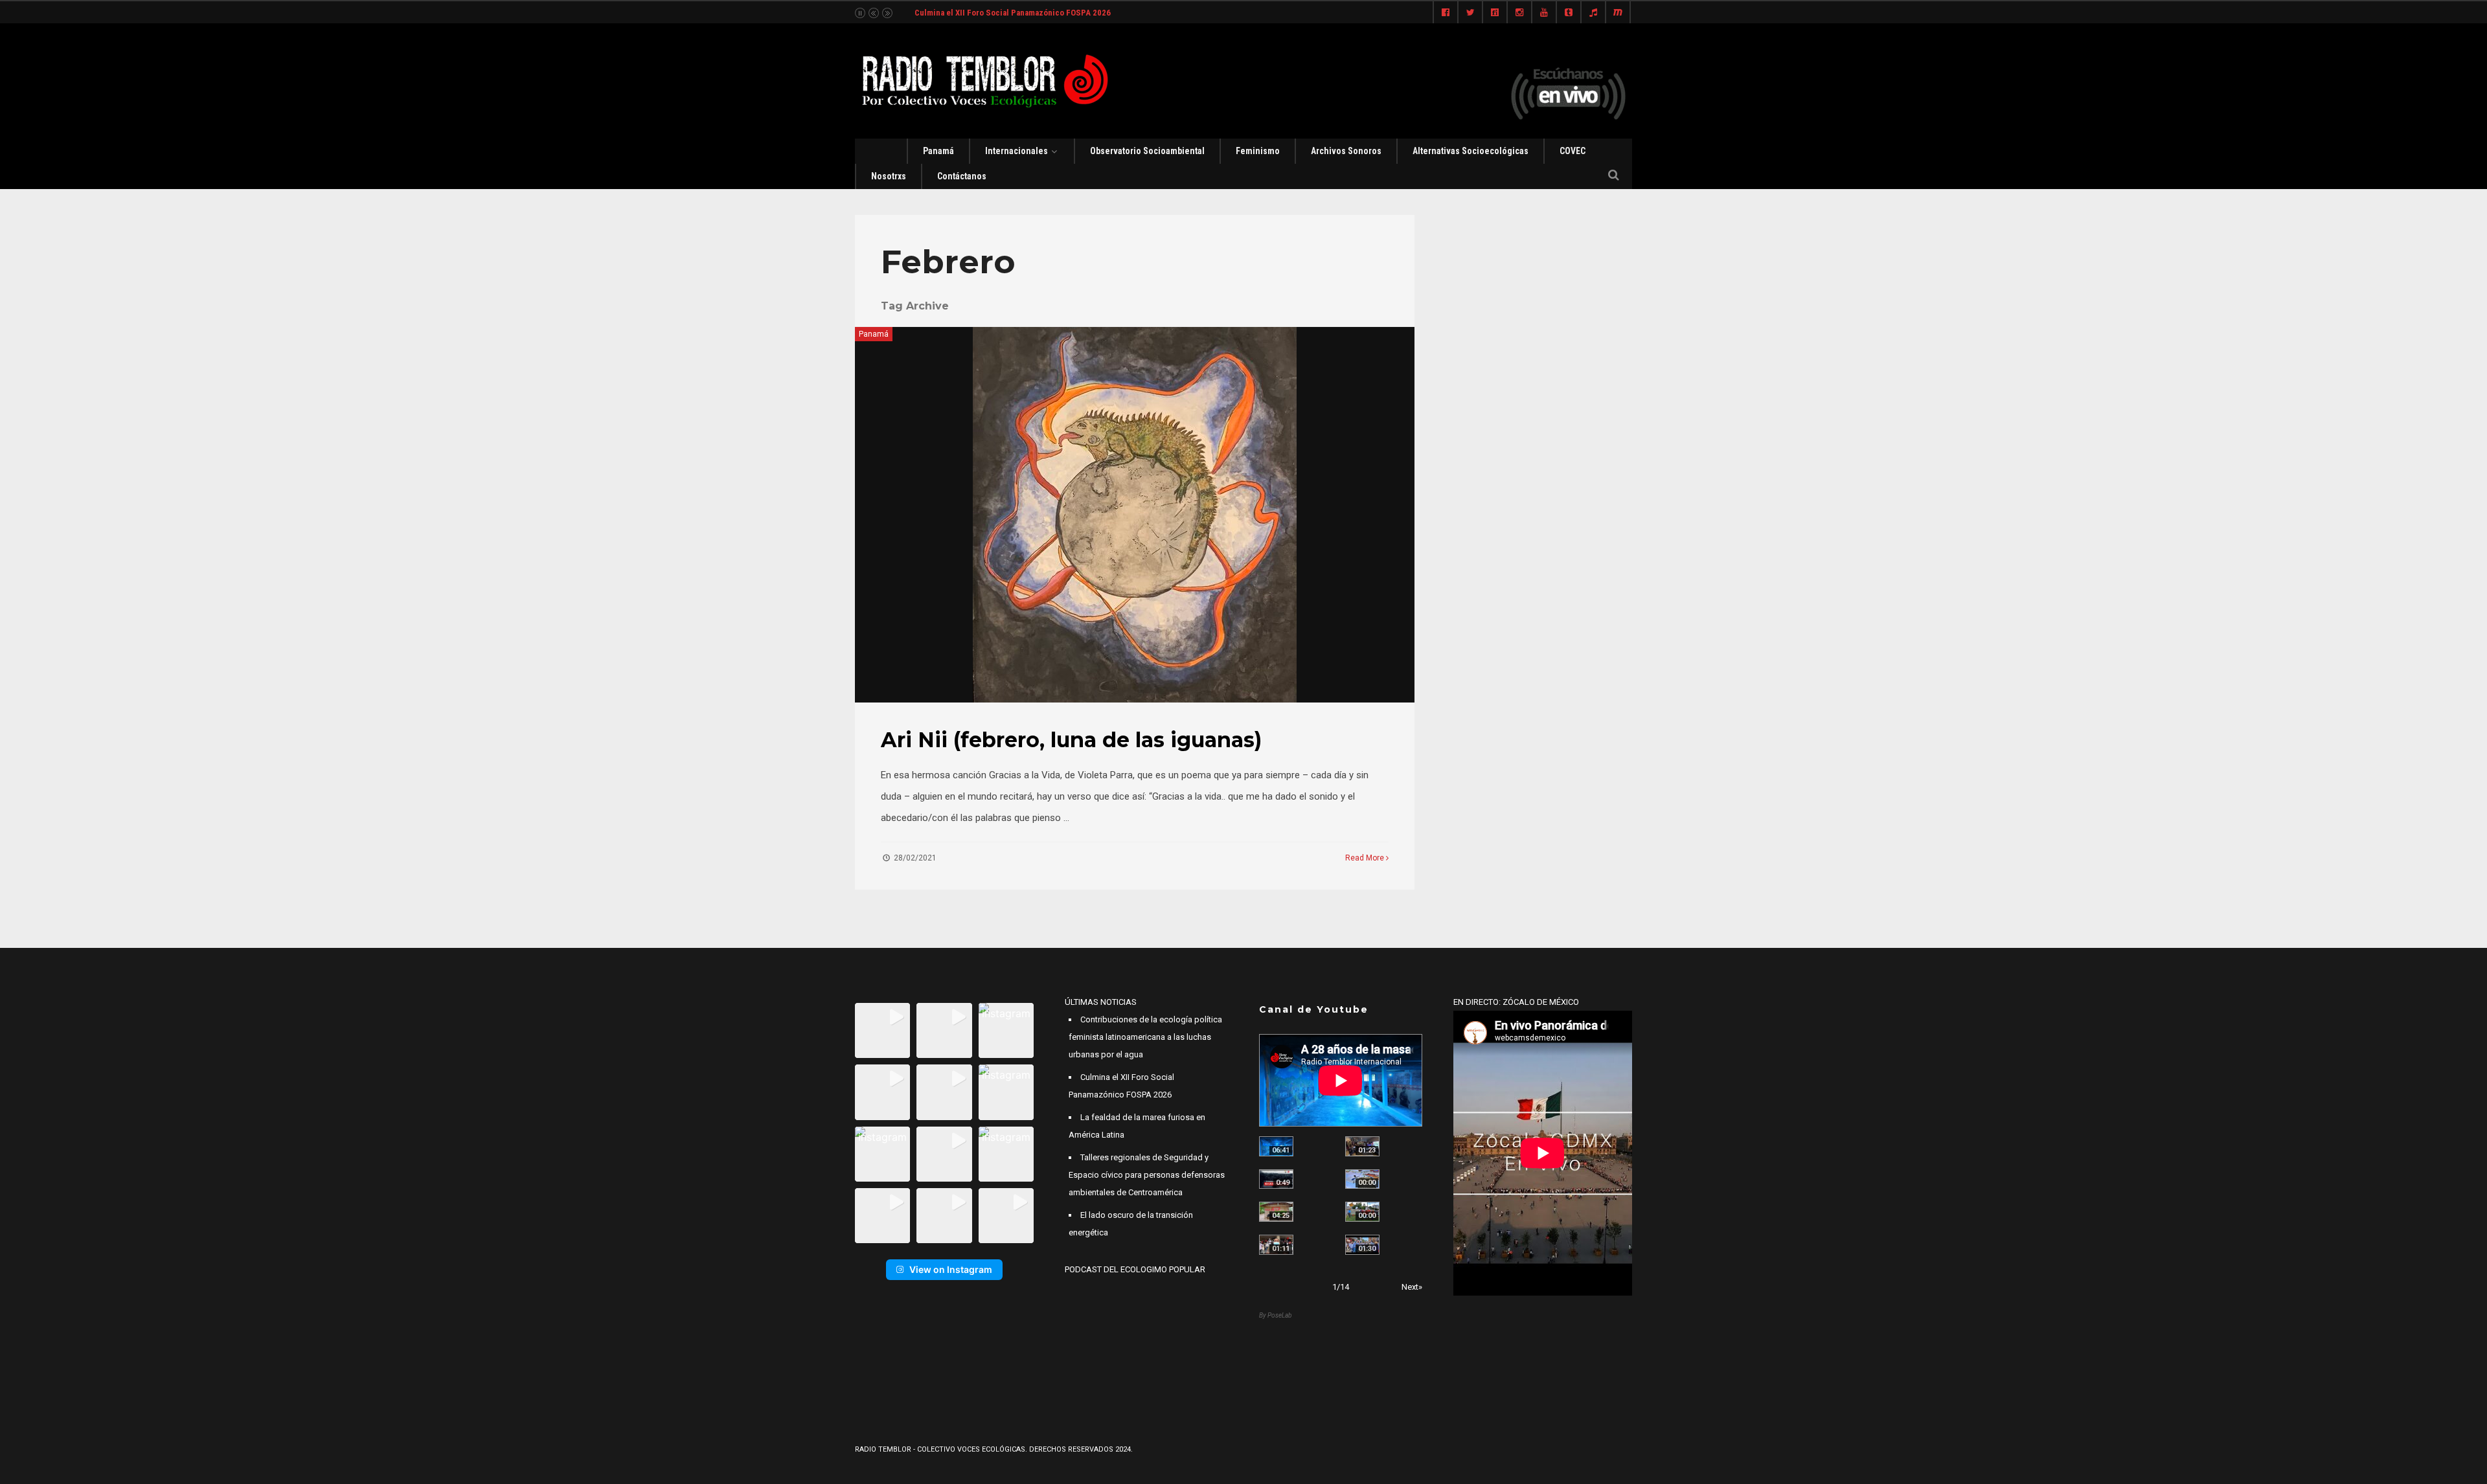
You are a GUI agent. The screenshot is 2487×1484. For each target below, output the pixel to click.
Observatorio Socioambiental (1147, 151)
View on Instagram (951, 1269)
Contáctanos (962, 176)
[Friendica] (1495, 13)
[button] (882, 1030)
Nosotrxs (889, 176)
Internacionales (1016, 151)
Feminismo (1258, 151)
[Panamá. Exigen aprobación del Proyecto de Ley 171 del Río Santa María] (1276, 1245)
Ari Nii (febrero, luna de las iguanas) (1071, 740)
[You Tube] (1544, 13)
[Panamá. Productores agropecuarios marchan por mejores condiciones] (1362, 1245)
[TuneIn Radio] (1593, 13)
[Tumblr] (1569, 13)
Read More (1366, 858)
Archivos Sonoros (1346, 151)
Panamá (938, 151)
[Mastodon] (1618, 13)
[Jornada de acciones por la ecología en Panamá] (1362, 1212)
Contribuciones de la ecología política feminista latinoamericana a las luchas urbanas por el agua (1145, 1037)
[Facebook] (1446, 13)
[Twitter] (1470, 13)
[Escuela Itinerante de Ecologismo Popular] (1276, 1212)
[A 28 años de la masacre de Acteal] (1276, 1146)
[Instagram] (1519, 13)
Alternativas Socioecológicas (1471, 151)
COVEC (1573, 151)
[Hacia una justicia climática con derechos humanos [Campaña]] (1276, 1179)
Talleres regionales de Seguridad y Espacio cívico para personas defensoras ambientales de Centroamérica (1147, 1175)
